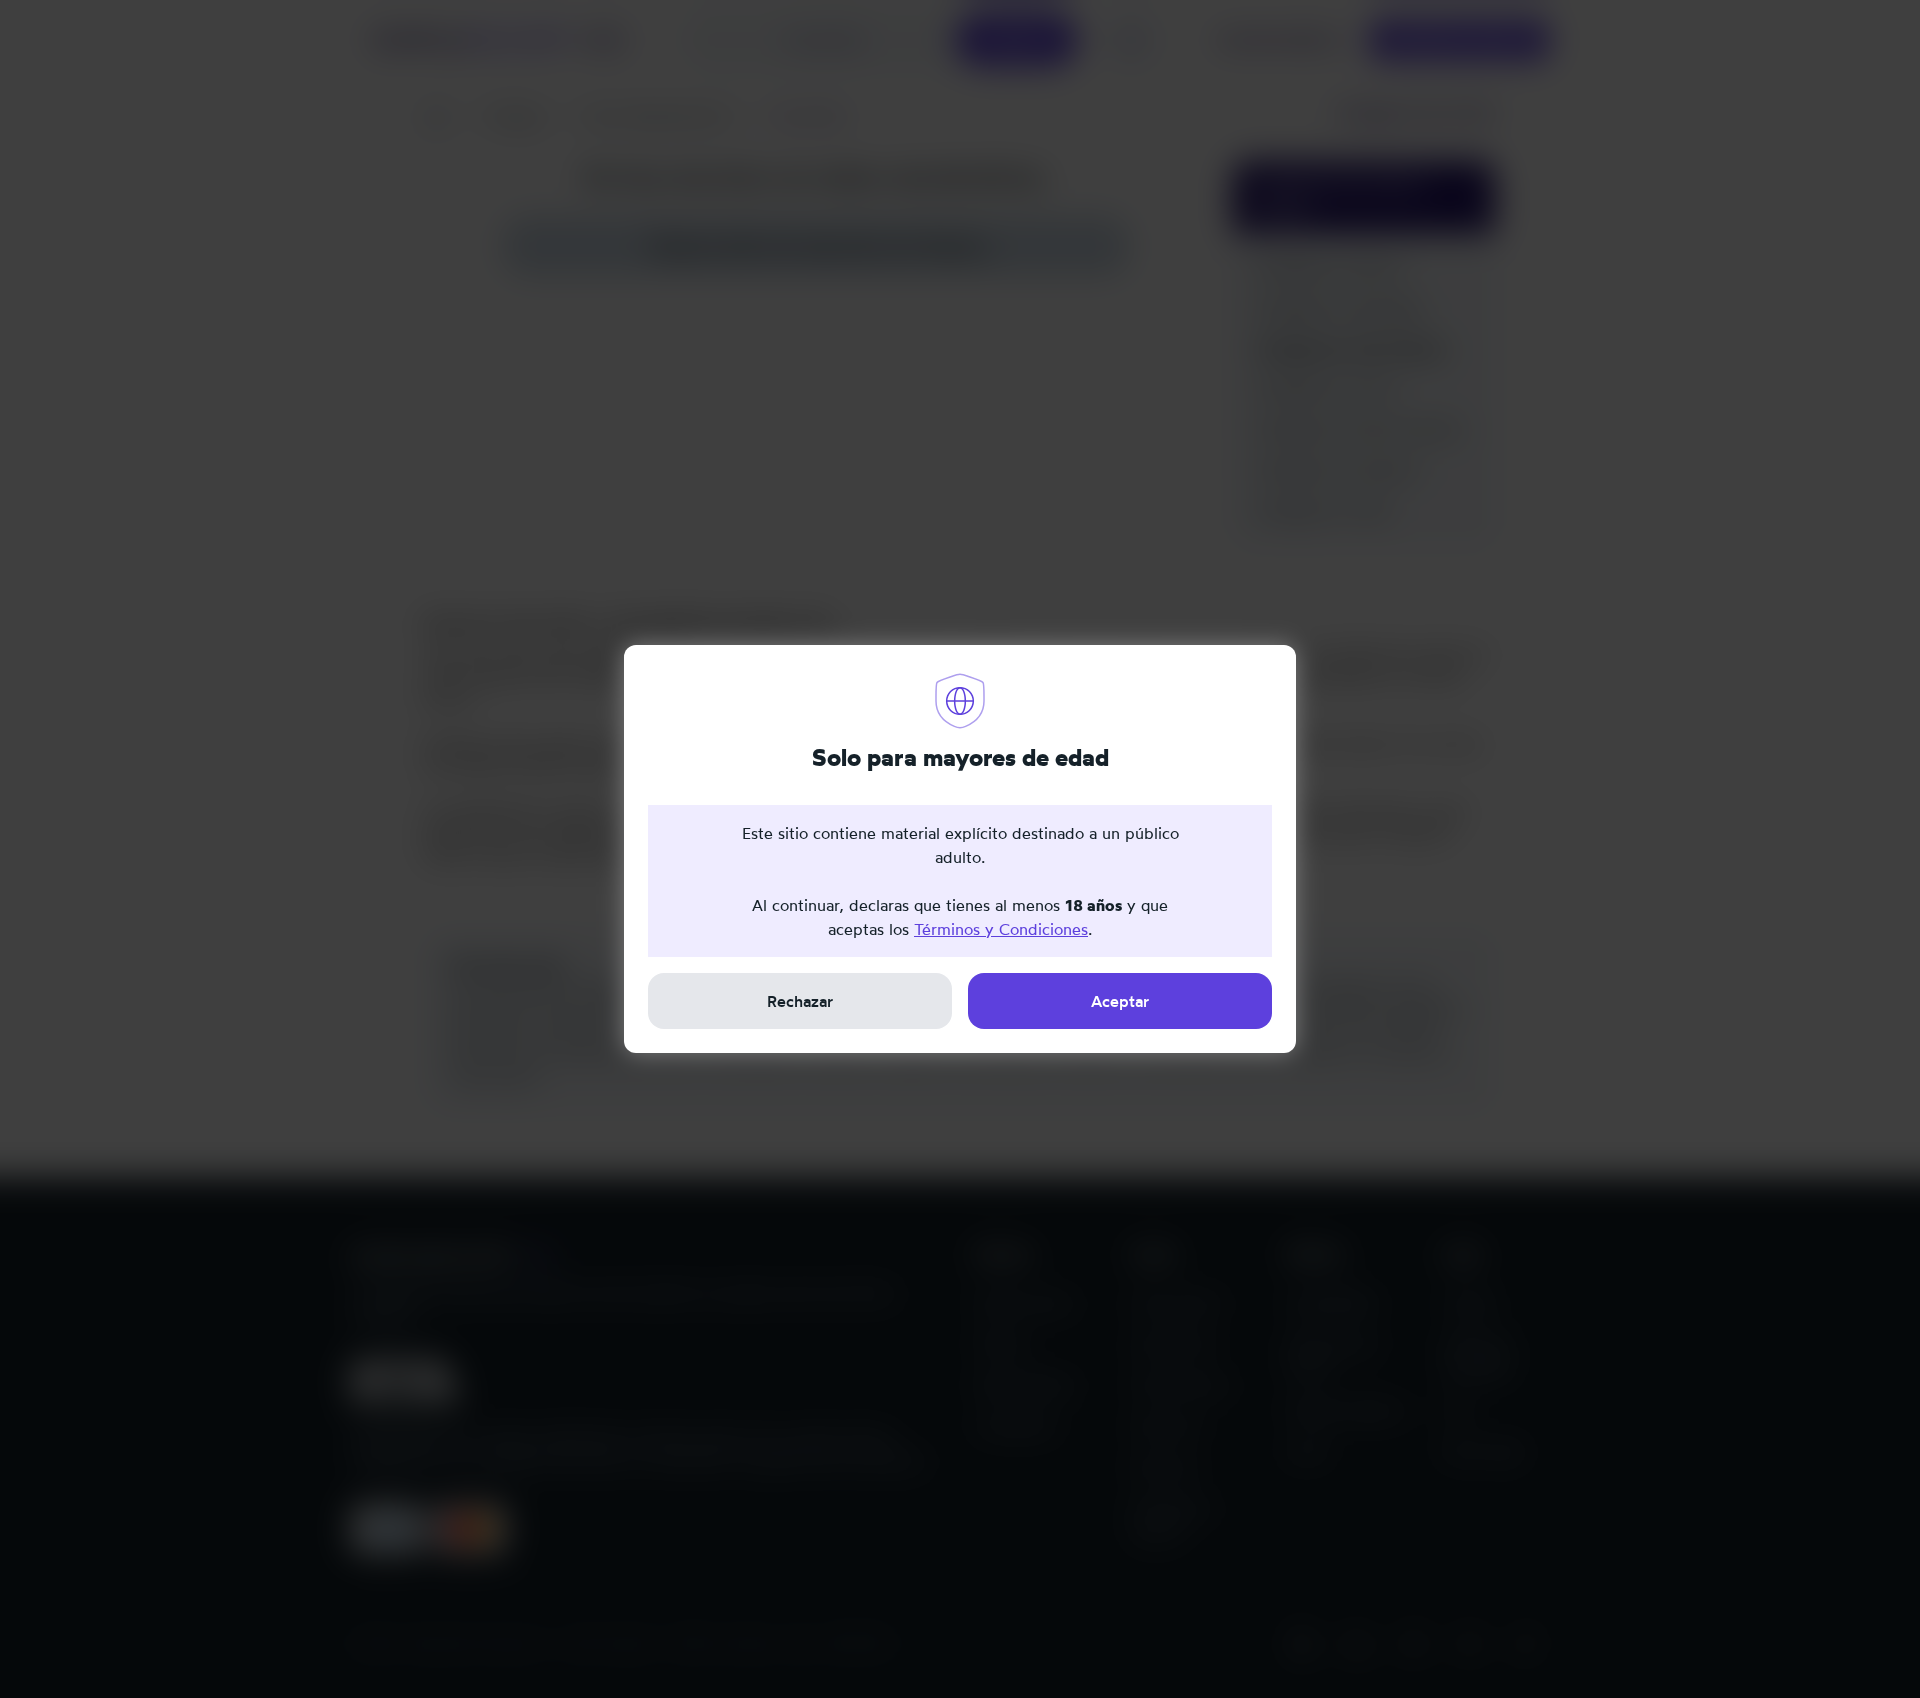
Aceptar (1120, 1001)
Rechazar (800, 1001)
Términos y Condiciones (1001, 929)
